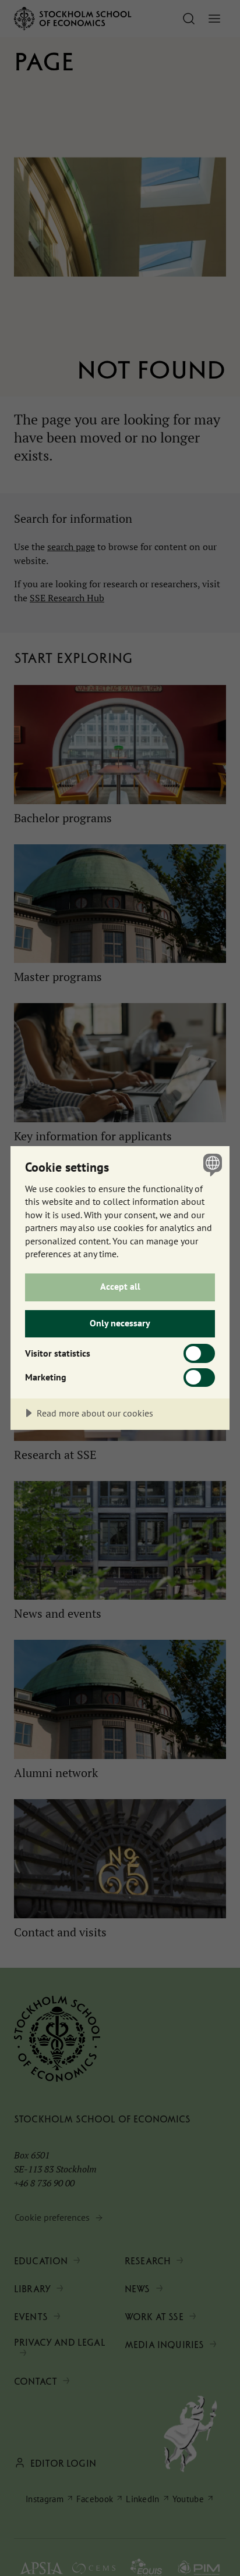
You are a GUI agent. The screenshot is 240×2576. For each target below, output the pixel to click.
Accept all (120, 1286)
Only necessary (120, 1323)
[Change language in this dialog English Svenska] (211, 1164)
